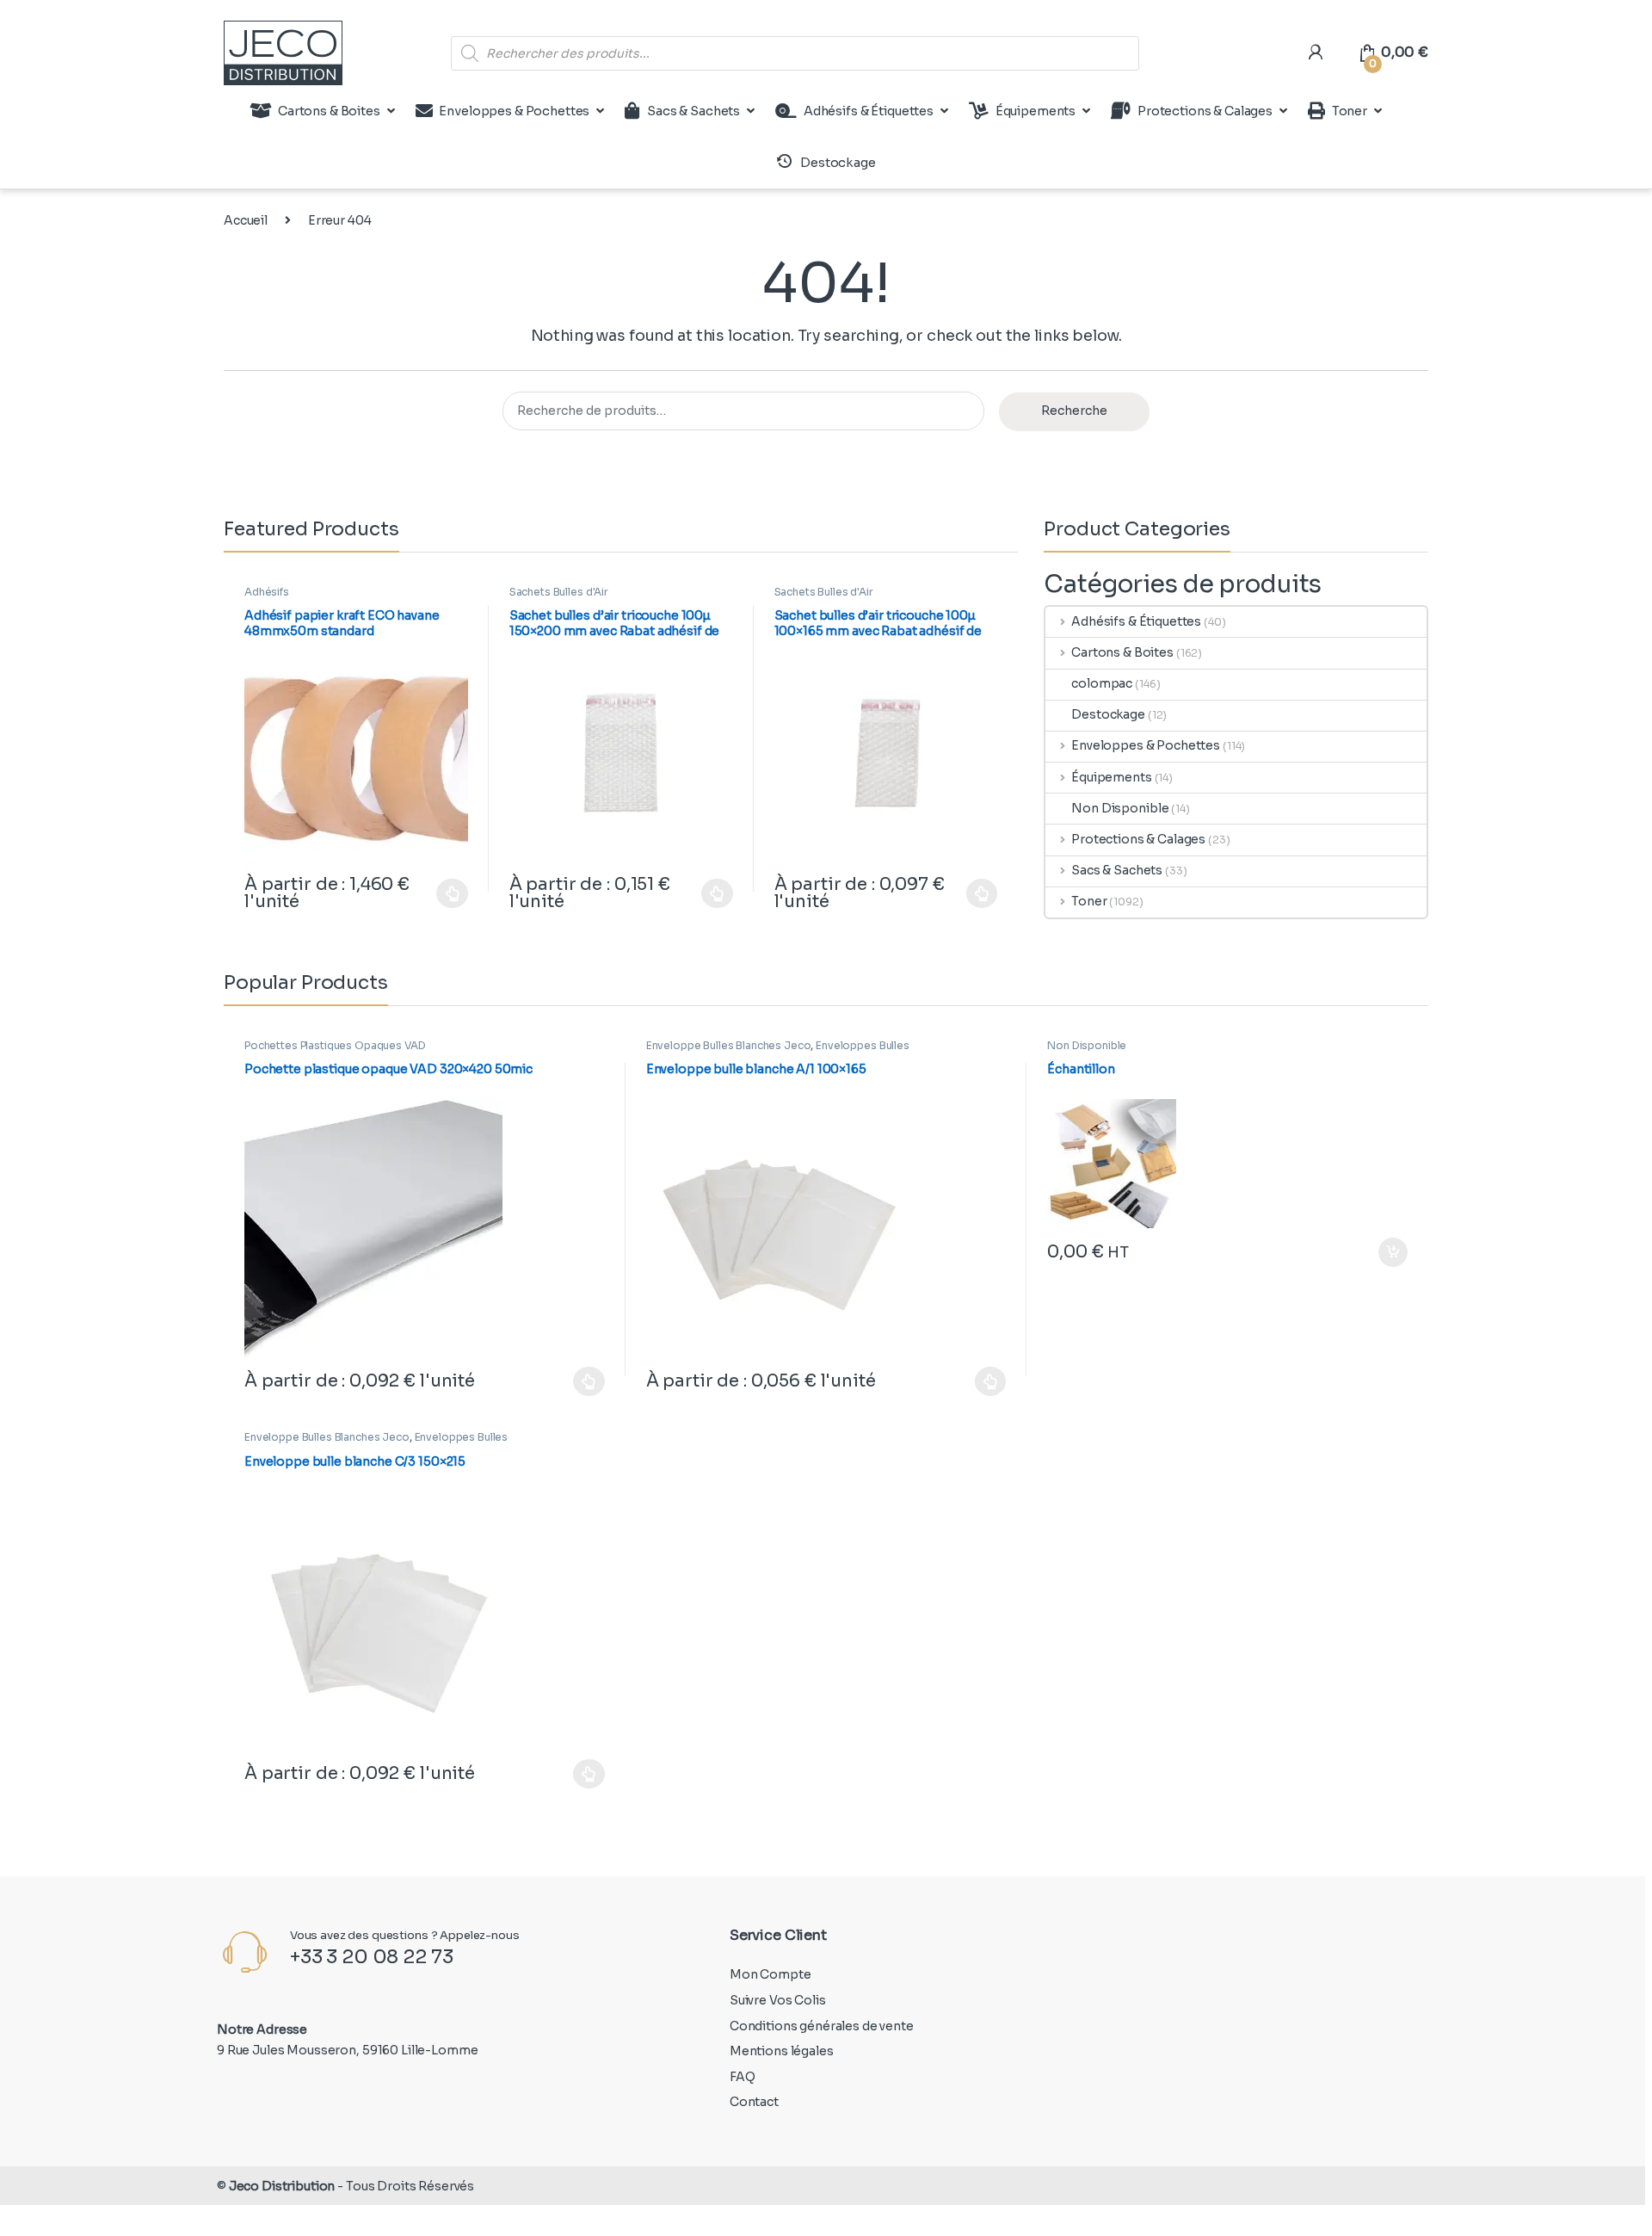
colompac (1102, 683)
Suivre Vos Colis (778, 2000)
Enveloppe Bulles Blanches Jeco (729, 1045)
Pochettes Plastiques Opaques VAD (335, 1045)
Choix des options (444, 893)
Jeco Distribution (282, 2186)
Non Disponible (1120, 808)
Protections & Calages (1205, 111)
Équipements (1036, 111)
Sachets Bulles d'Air (559, 592)
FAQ (743, 2077)
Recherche (1074, 411)
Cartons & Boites (329, 111)
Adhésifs (267, 592)
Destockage (1108, 714)
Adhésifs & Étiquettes (869, 111)
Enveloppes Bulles (863, 1045)
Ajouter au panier (1384, 1252)
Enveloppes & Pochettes (514, 111)
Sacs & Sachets (693, 111)
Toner (1350, 111)
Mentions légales (782, 2051)
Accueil (246, 220)
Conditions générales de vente (822, 2026)
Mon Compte (771, 1974)
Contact (754, 2102)
